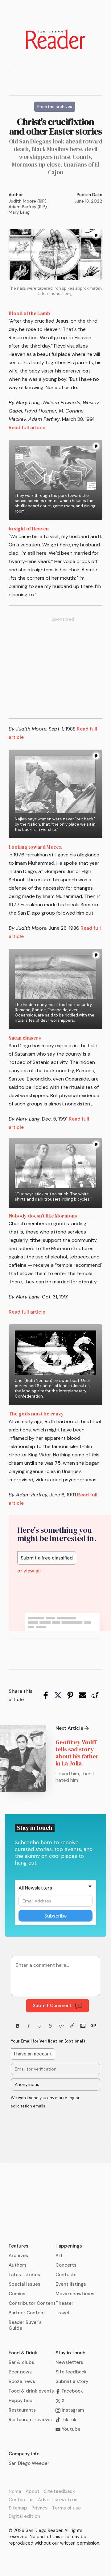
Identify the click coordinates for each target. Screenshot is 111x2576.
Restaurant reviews (30, 2420)
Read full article (27, 427)
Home (15, 2491)
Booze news (22, 2381)
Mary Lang (19, 212)
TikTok (68, 2420)
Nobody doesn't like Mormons (43, 1216)
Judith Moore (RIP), (28, 201)
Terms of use (66, 2508)
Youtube (70, 2429)
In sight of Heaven (29, 529)
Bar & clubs (21, 2362)
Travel (62, 2313)
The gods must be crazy (36, 1414)
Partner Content (27, 2313)
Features (18, 2246)
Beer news (20, 2372)
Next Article (69, 1728)
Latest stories (24, 2275)
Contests (66, 2275)
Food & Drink (23, 2353)
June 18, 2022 (88, 201)
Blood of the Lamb (29, 313)
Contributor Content (32, 2303)
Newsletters (69, 2362)
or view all (29, 1571)
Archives (18, 2256)
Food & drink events (31, 2391)
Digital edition (24, 2516)
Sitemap (18, 2508)
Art (59, 2256)
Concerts (66, 2265)
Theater (64, 2303)
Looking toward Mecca (35, 847)
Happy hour (21, 2401)
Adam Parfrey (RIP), (28, 207)
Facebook (72, 2391)
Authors (18, 2265)
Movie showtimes (75, 2294)
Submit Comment (52, 2006)
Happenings (69, 2246)
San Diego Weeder (29, 2463)
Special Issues (25, 2284)
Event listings (71, 2284)
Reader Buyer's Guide (25, 2325)
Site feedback (71, 2372)
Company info (24, 2454)
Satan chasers (25, 1038)
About (33, 2491)
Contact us (21, 2500)
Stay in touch (70, 2353)
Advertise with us (58, 2500)
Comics (17, 2294)
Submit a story (72, 2381)
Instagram (72, 2410)
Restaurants (22, 2410)
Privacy (40, 2508)
